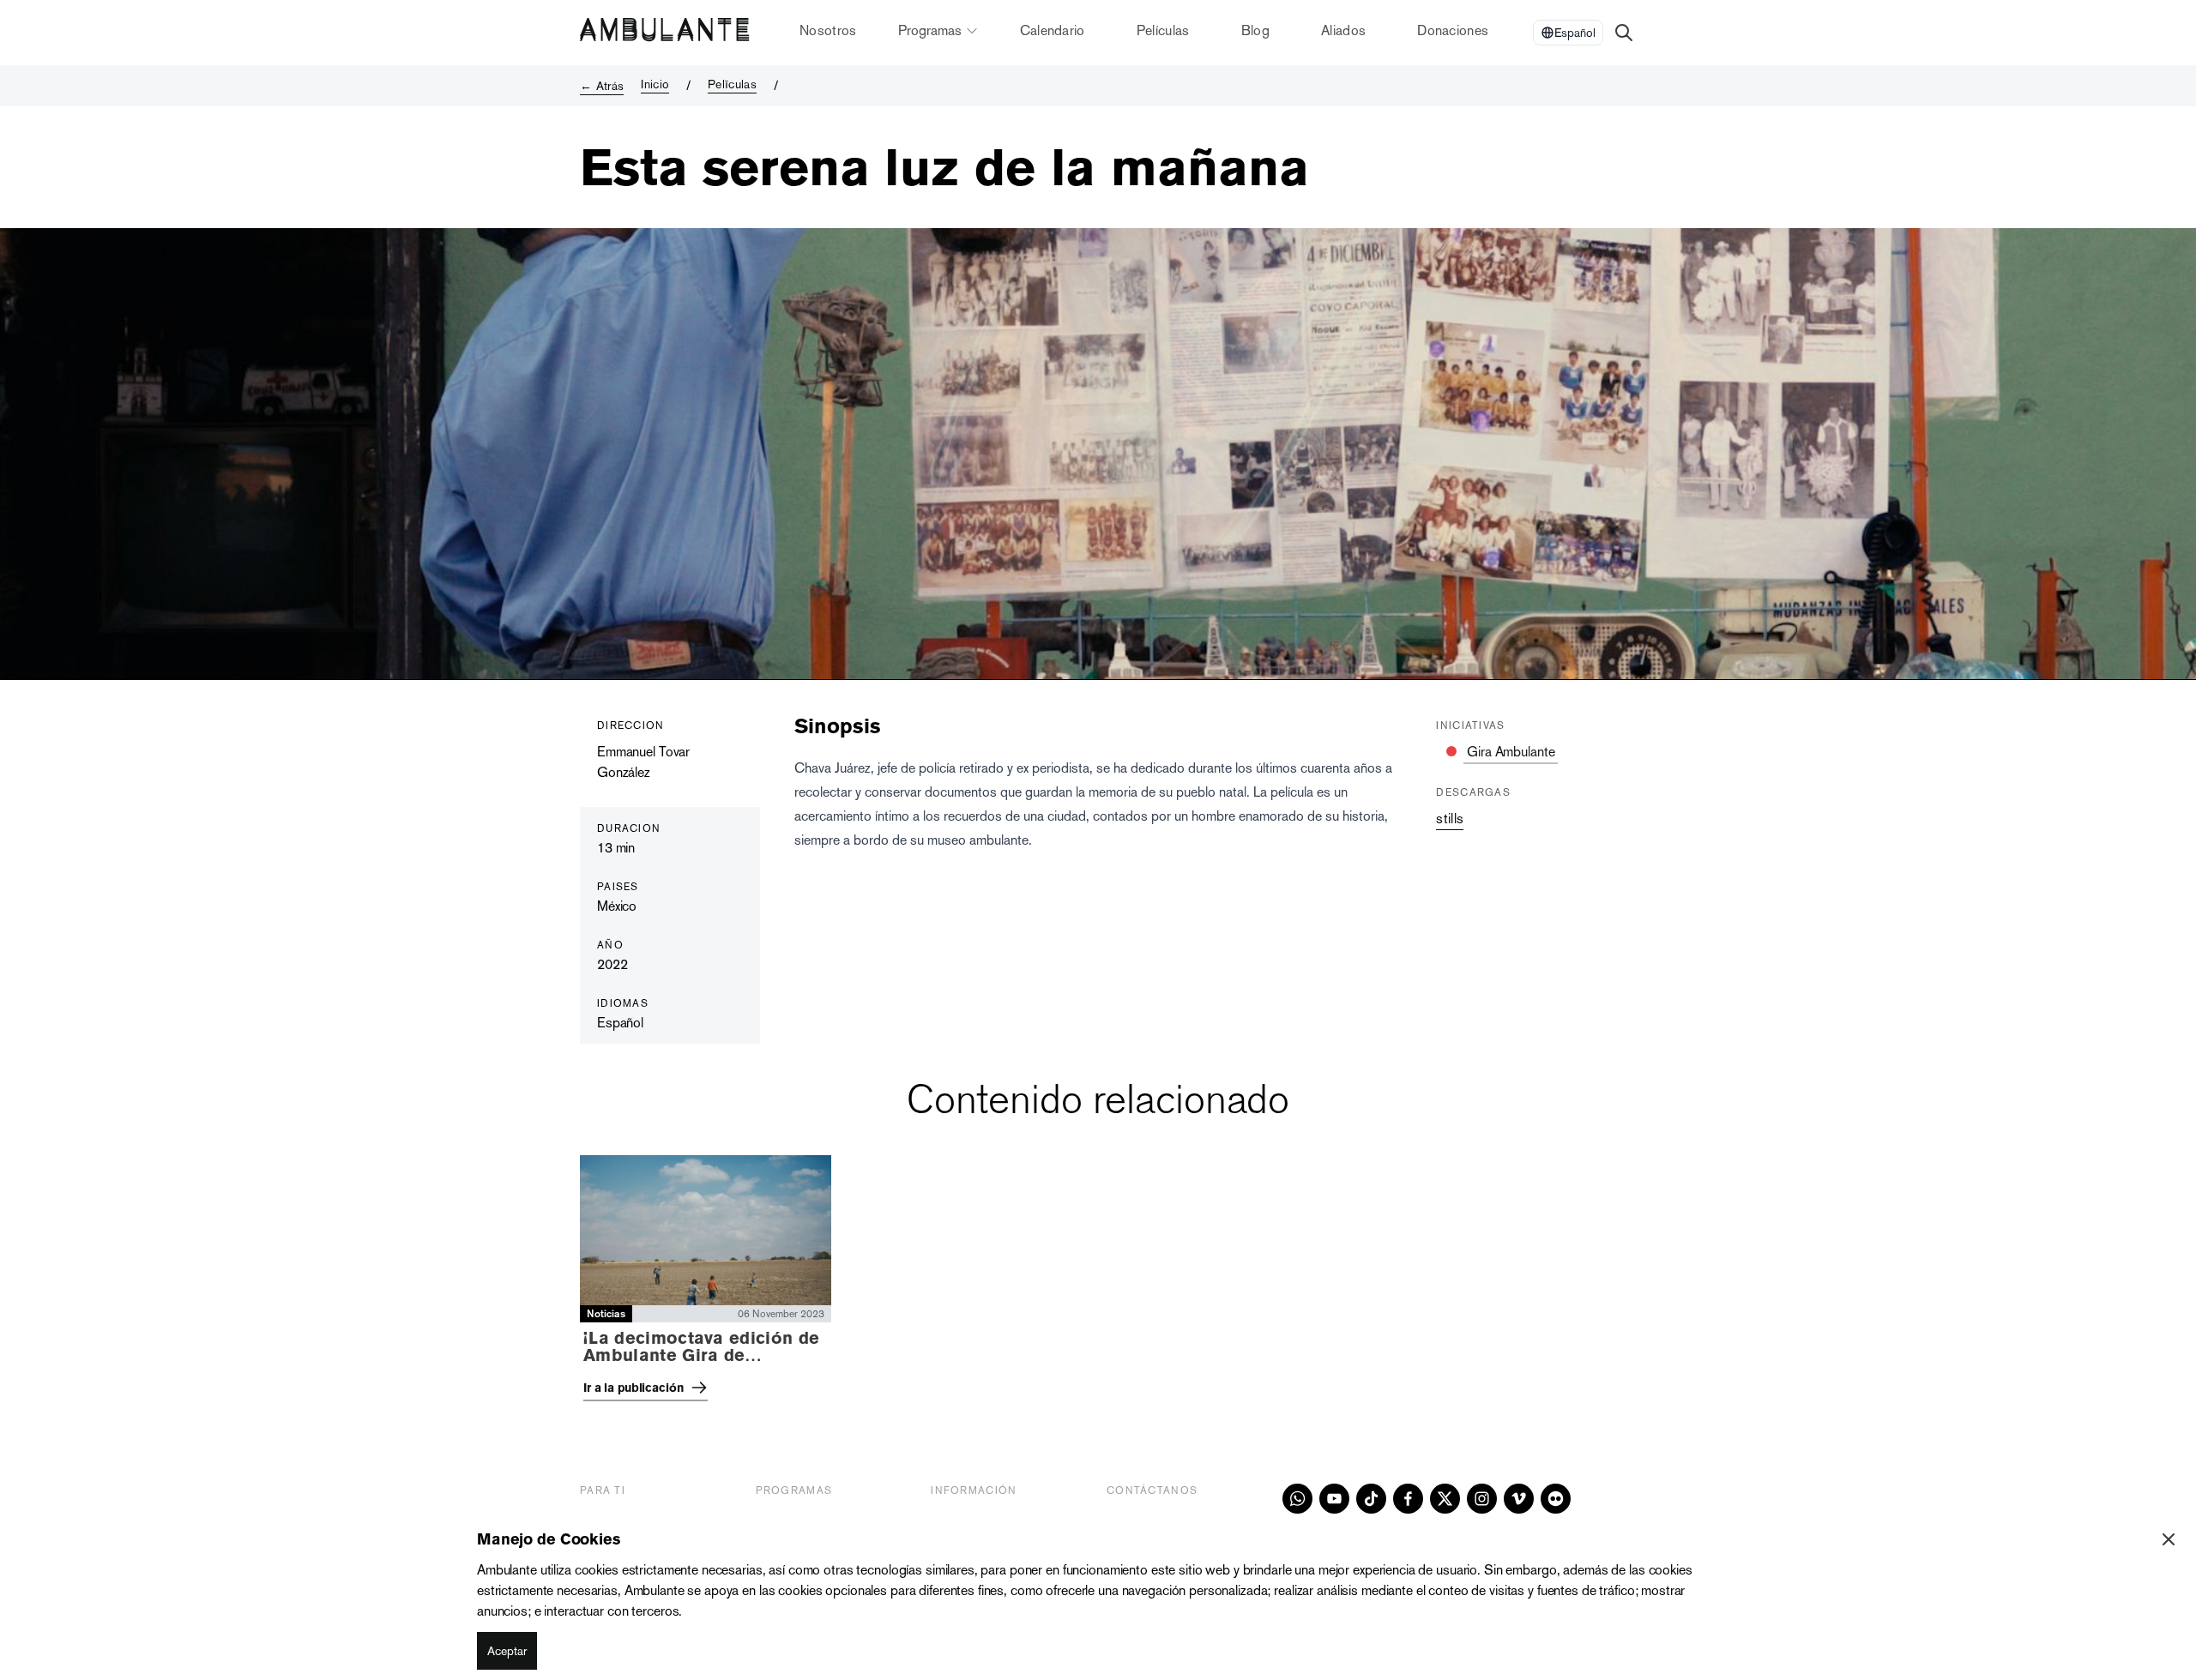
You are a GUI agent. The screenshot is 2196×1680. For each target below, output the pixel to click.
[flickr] (1556, 1499)
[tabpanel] (1098, 1283)
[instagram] (1482, 1499)
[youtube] (1334, 1499)
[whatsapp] (1297, 1499)
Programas (930, 30)
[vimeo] (1519, 1499)
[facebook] (1408, 1499)
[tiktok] (1371, 1499)
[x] (1445, 1499)
